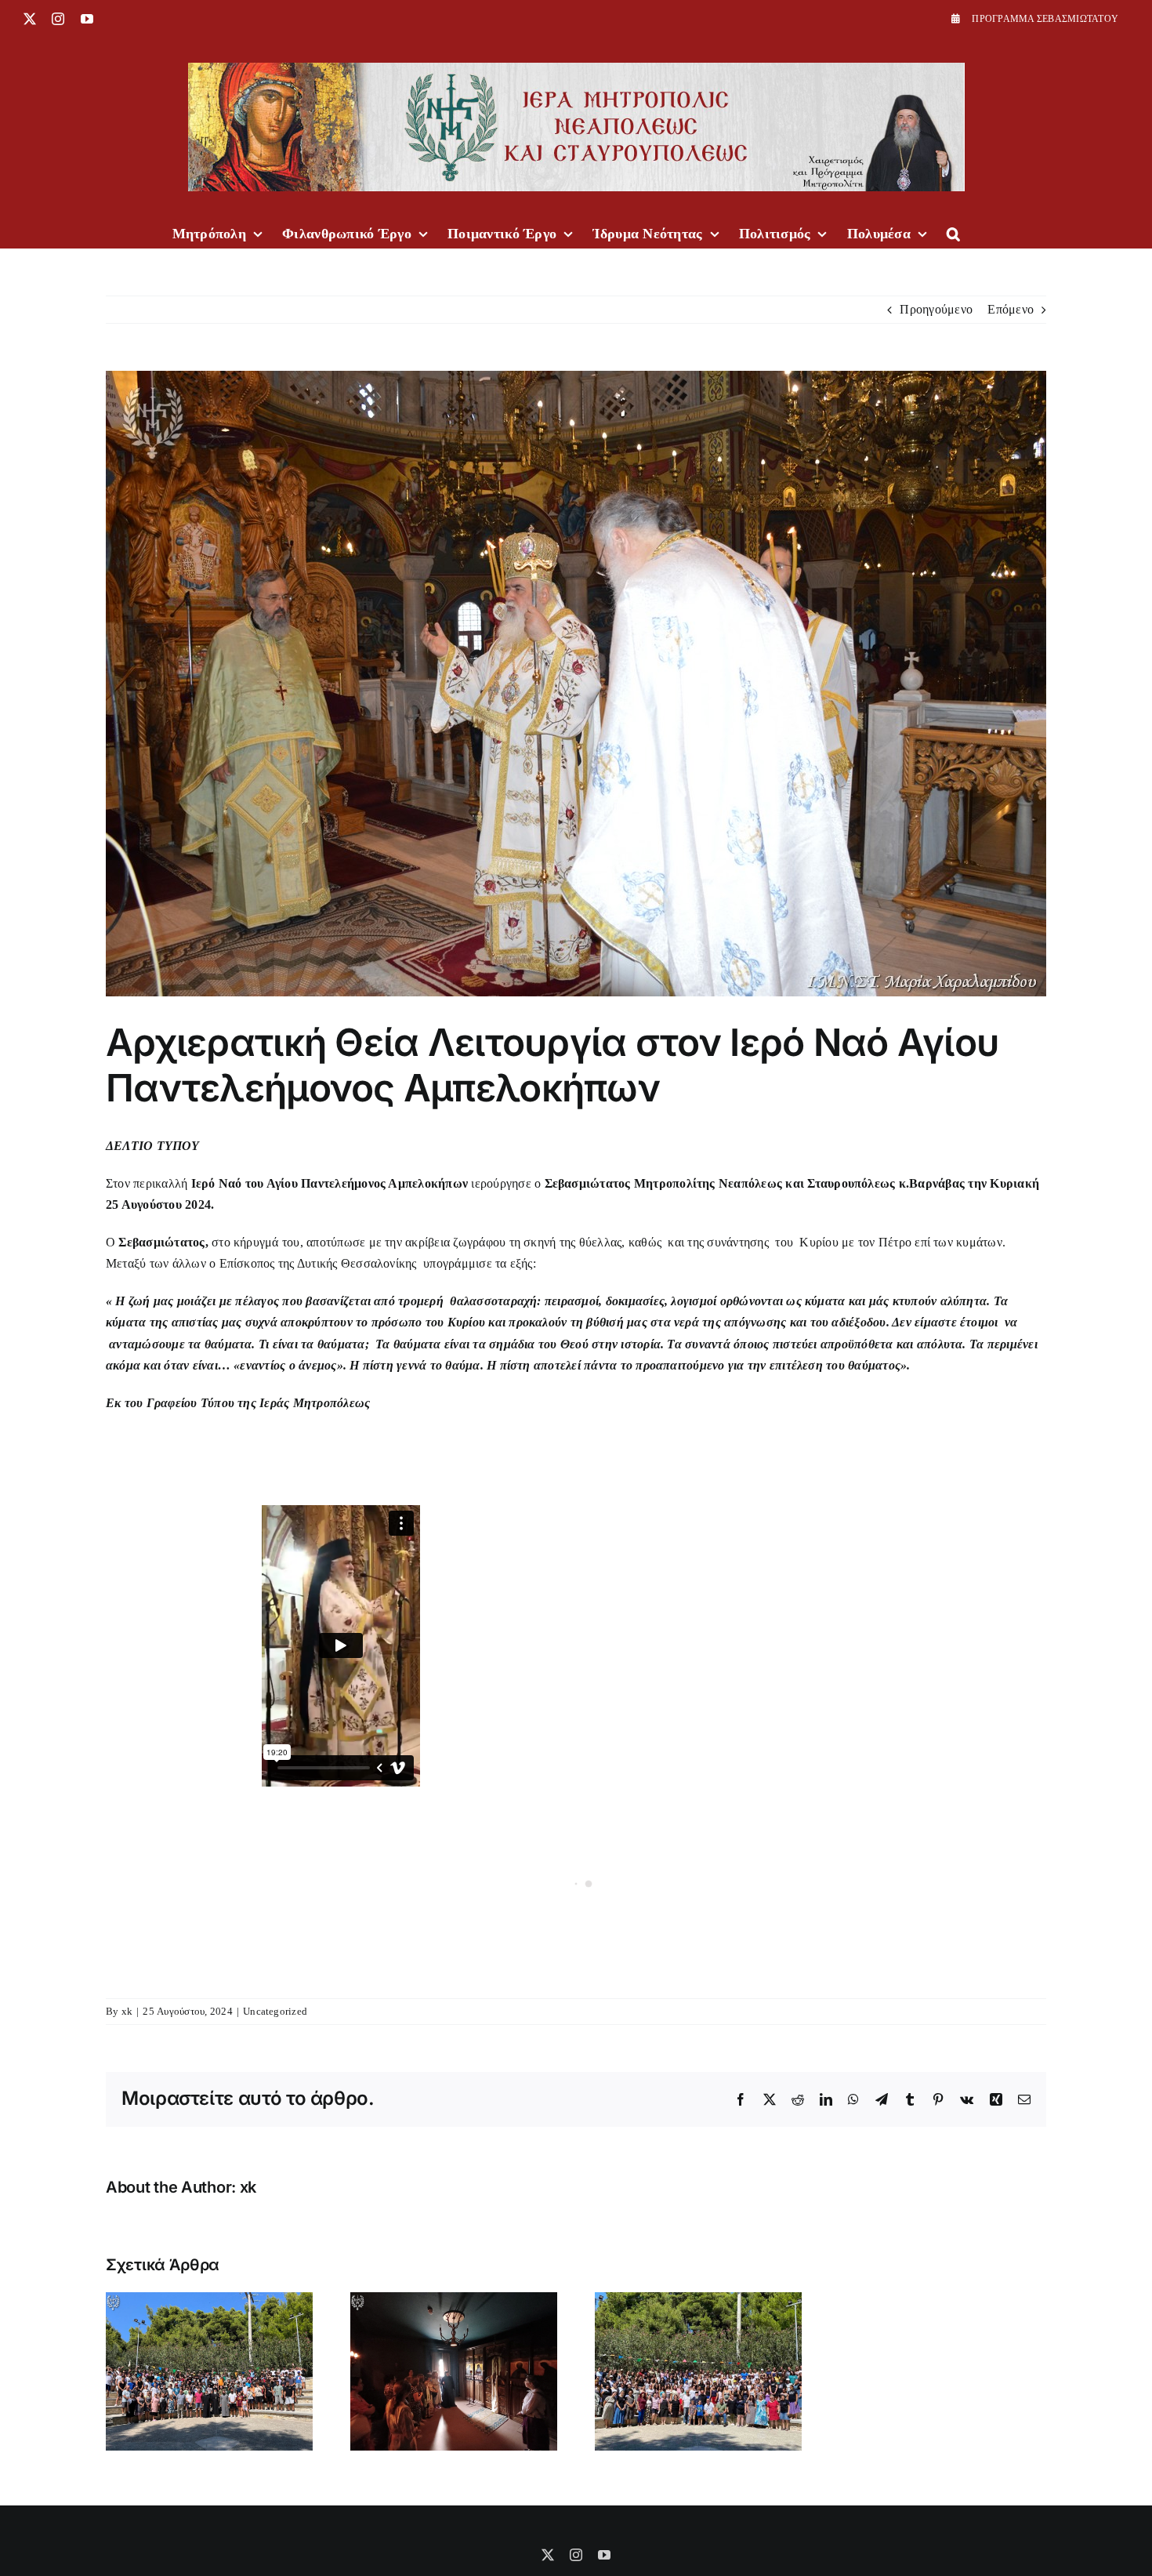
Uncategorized (275, 2011)
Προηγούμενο (936, 309)
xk (127, 2011)
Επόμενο (1011, 309)
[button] (953, 232)
